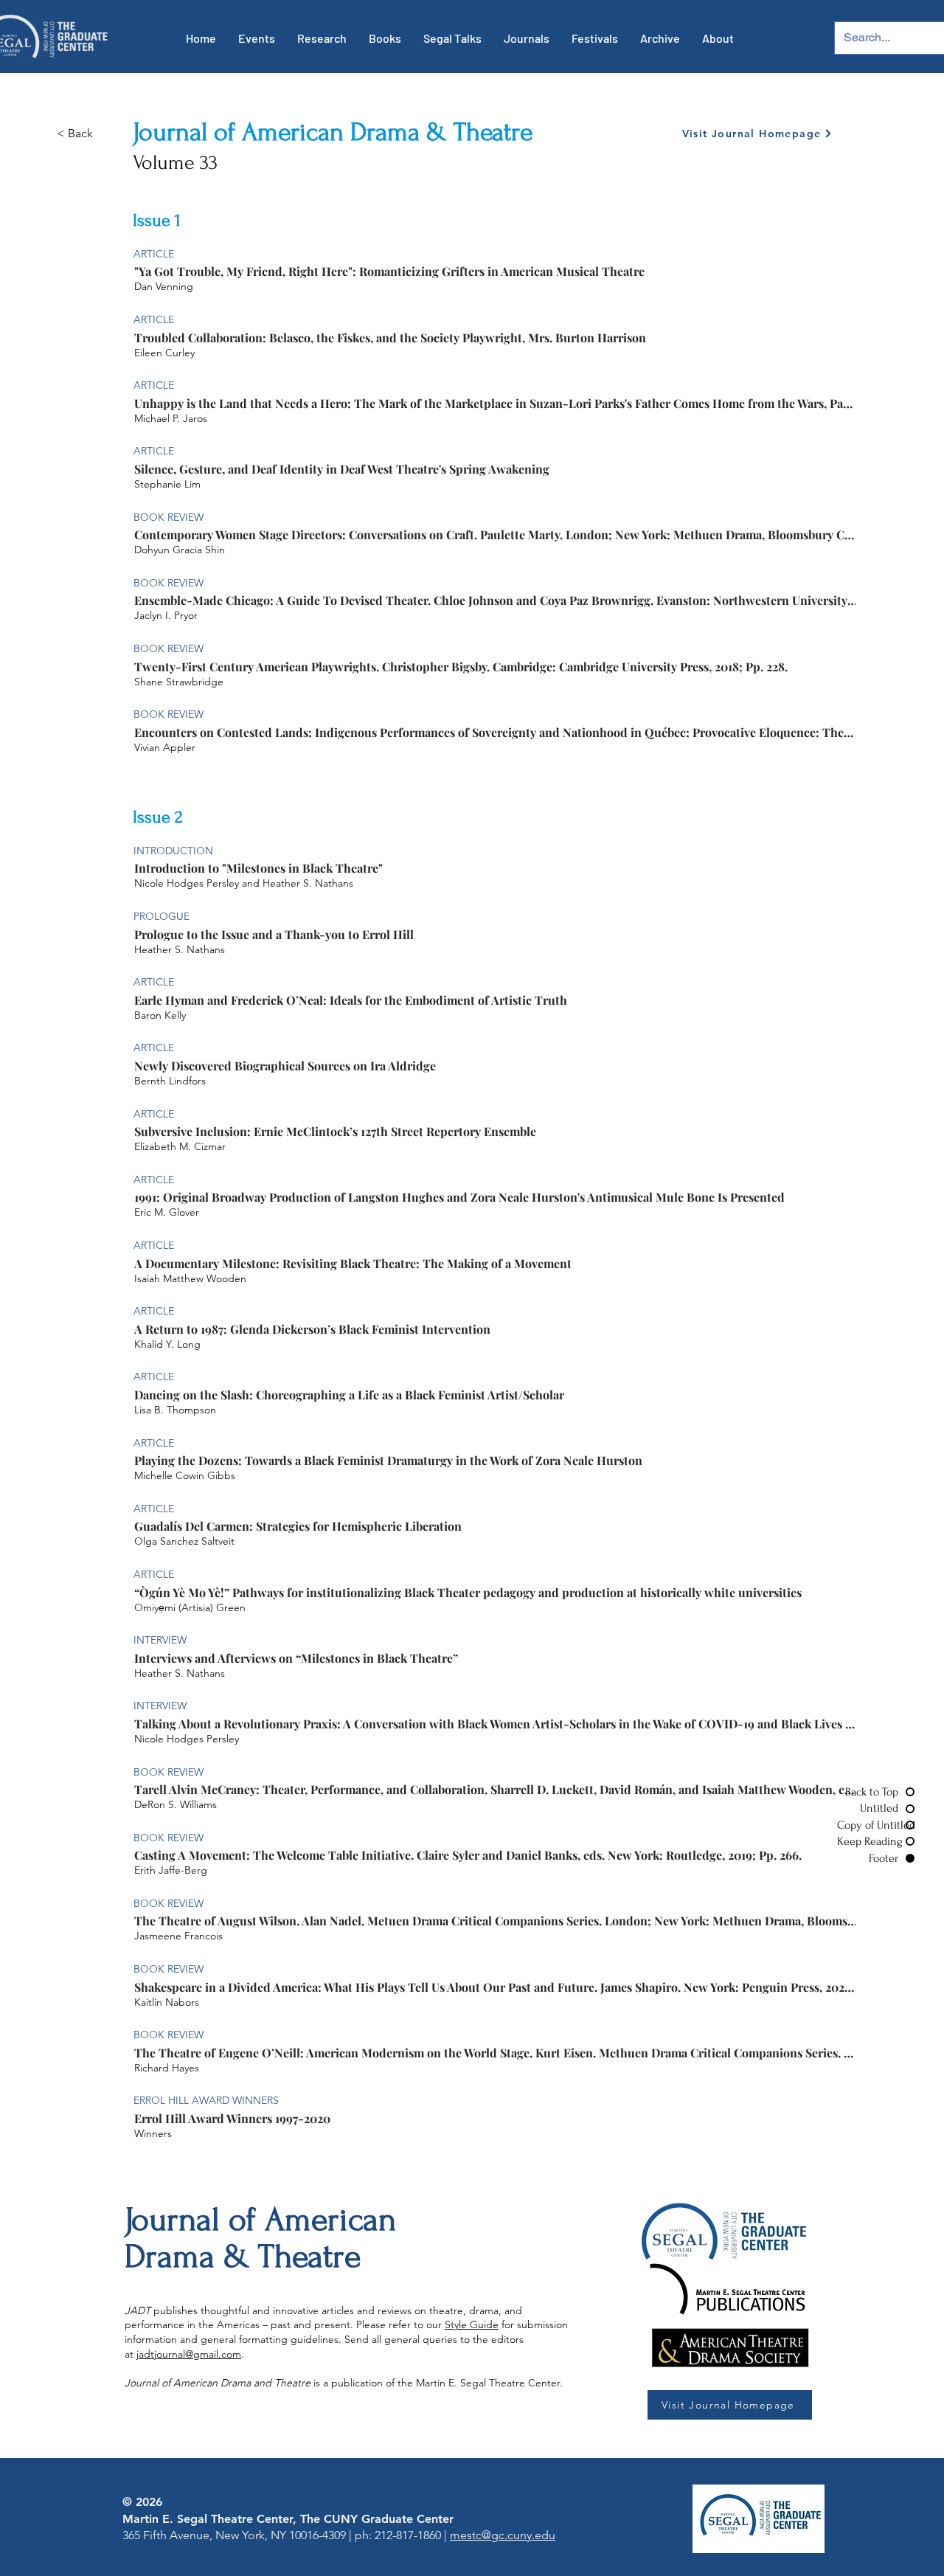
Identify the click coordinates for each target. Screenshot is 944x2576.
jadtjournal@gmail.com (189, 2354)
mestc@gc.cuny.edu (503, 2535)
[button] (257, 38)
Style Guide (472, 2324)
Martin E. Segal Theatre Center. (489, 2383)
